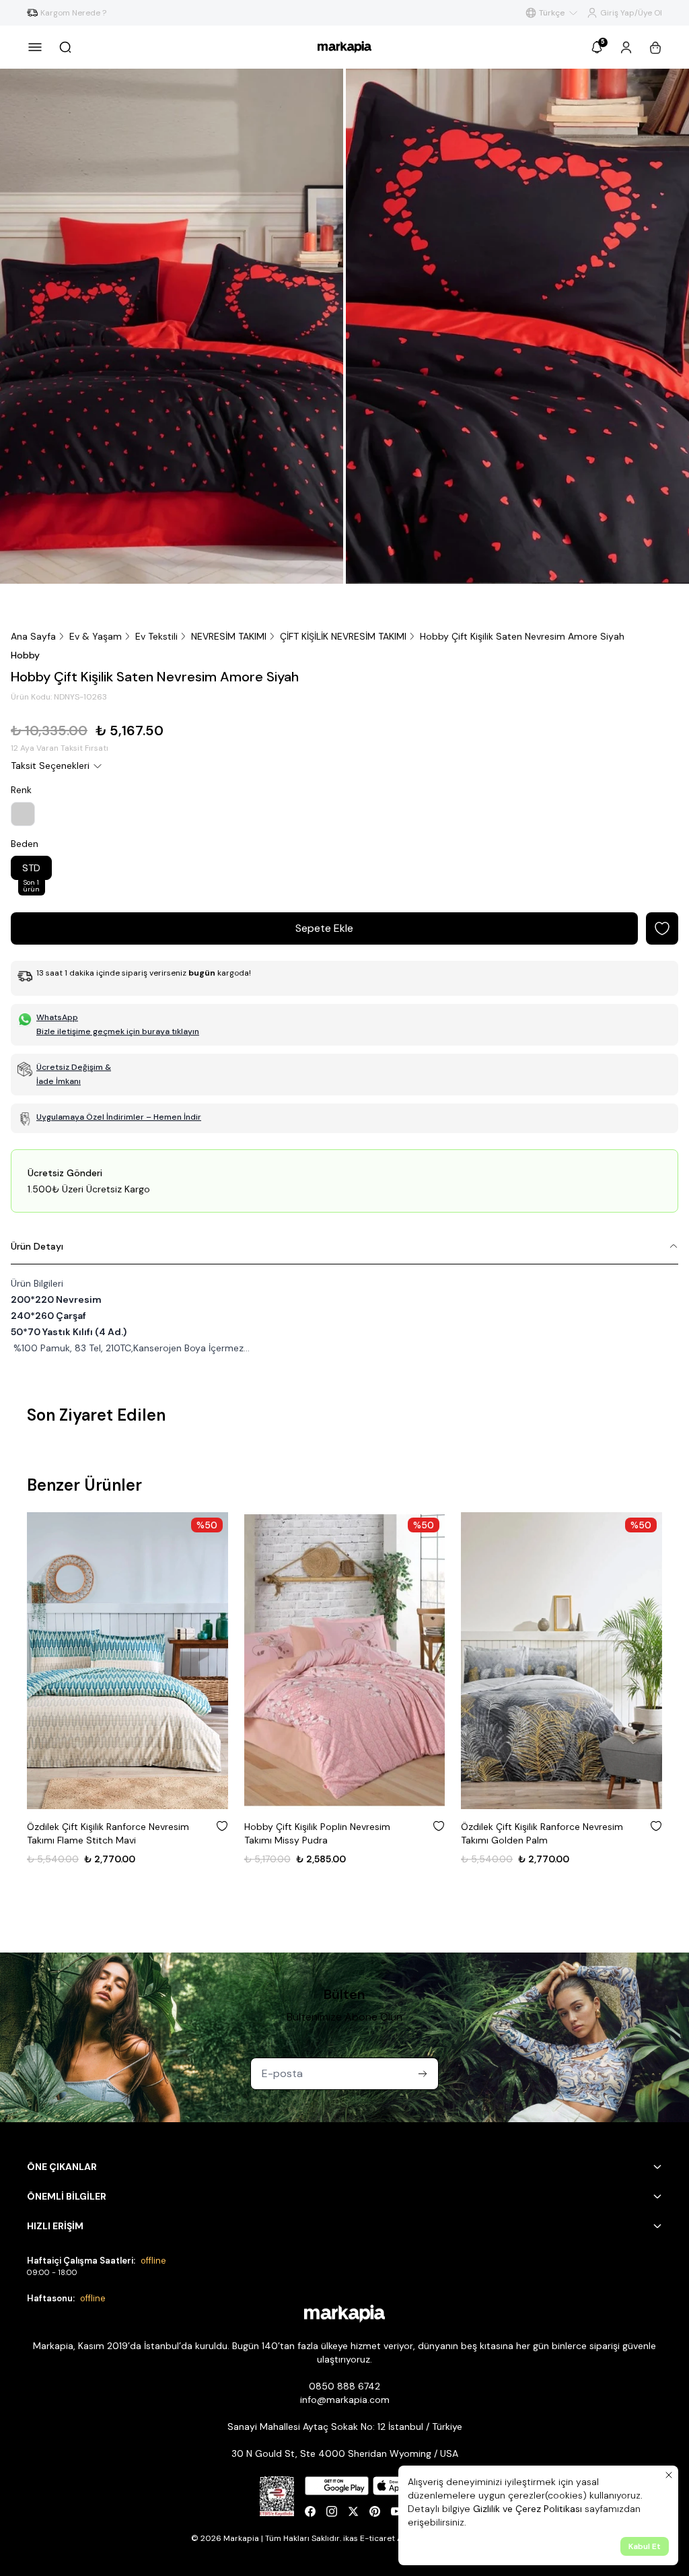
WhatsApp (57, 1017)
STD (31, 871)
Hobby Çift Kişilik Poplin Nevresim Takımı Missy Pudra (317, 1833)
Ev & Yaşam (96, 636)
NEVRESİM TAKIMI (229, 636)
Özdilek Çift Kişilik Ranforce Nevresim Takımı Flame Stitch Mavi (108, 1833)
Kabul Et (645, 2546)
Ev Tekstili (156, 636)
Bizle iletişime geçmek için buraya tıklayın (118, 1031)
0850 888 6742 (344, 2386)
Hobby (25, 655)
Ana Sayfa (33, 636)
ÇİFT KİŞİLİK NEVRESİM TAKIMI (343, 636)
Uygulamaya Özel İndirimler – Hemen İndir (119, 1117)
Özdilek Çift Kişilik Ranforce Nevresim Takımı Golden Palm (542, 1833)
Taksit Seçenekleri (50, 766)
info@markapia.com (345, 2400)
